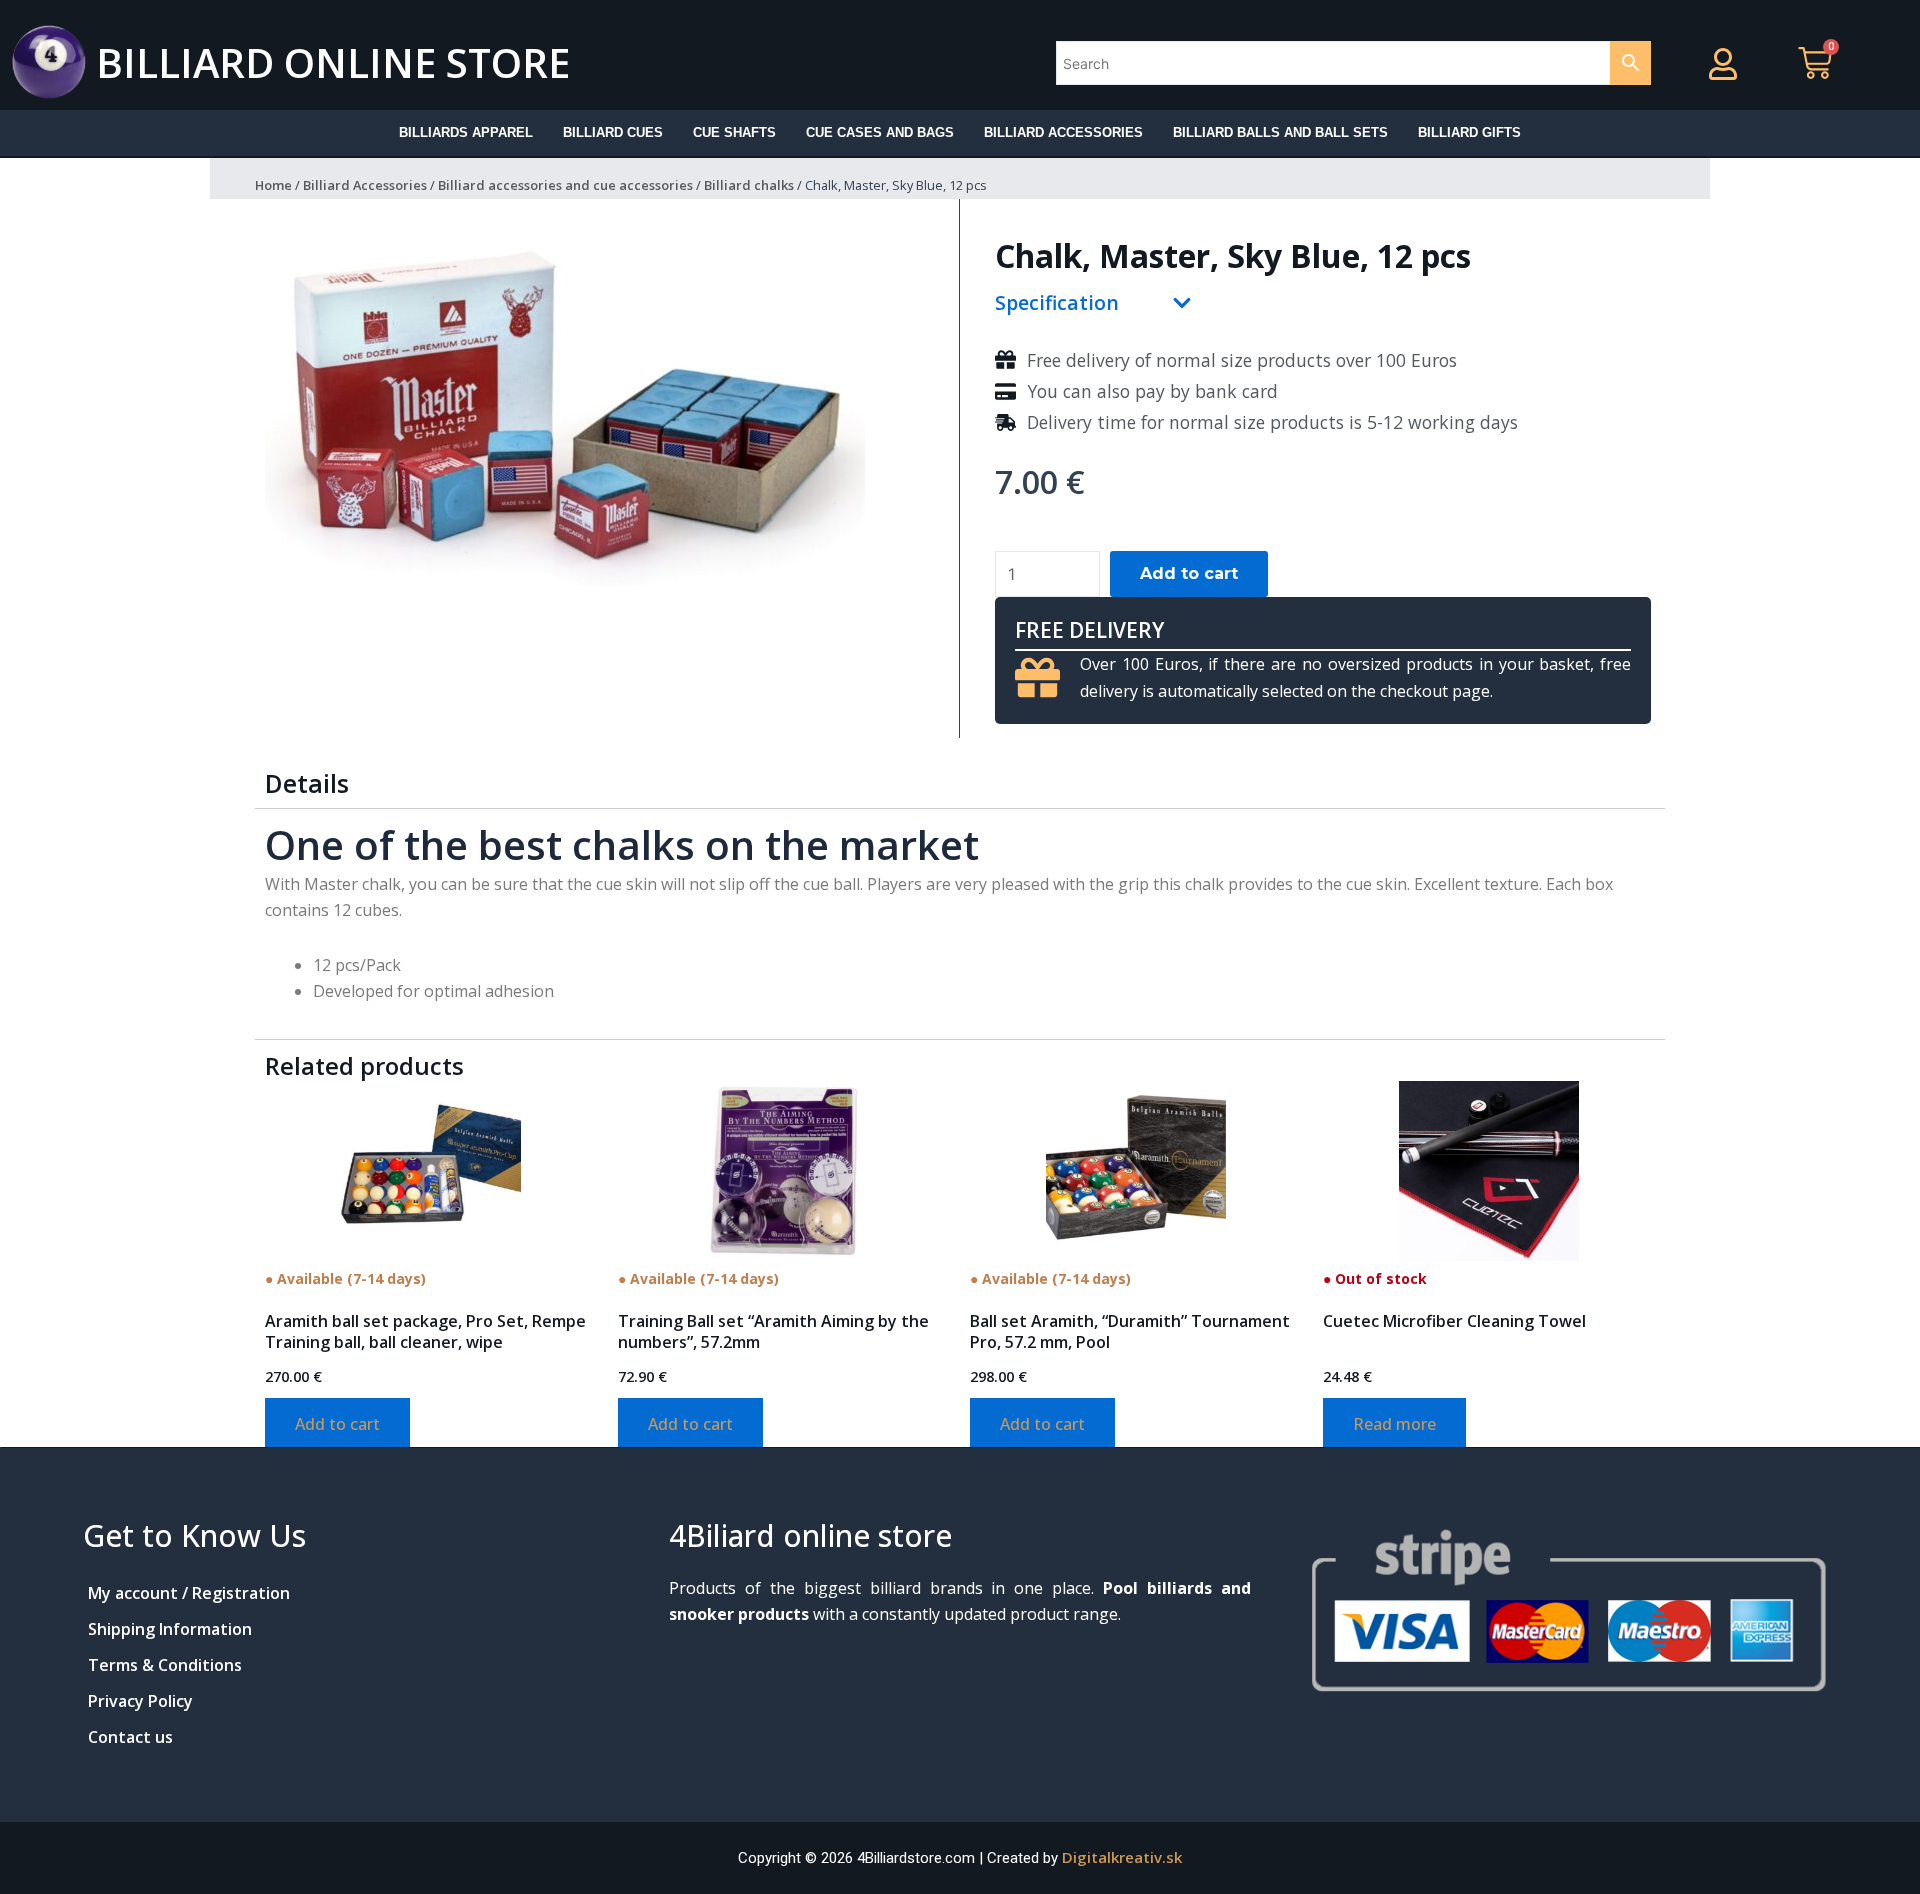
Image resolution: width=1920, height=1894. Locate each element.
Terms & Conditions (165, 1665)
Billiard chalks (749, 185)
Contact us (130, 1737)
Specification (1057, 302)
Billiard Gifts (1469, 132)
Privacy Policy (140, 1701)
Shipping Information (170, 1629)
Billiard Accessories (365, 185)
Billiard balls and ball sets (1280, 132)
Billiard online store (333, 62)
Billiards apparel (466, 132)
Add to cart (1189, 573)
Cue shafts (734, 132)
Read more (1394, 1424)
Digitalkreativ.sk (1122, 1857)
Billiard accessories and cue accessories (565, 185)
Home (273, 185)
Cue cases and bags (880, 132)
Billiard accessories (1063, 132)
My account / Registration (189, 1593)
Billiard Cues (613, 132)
